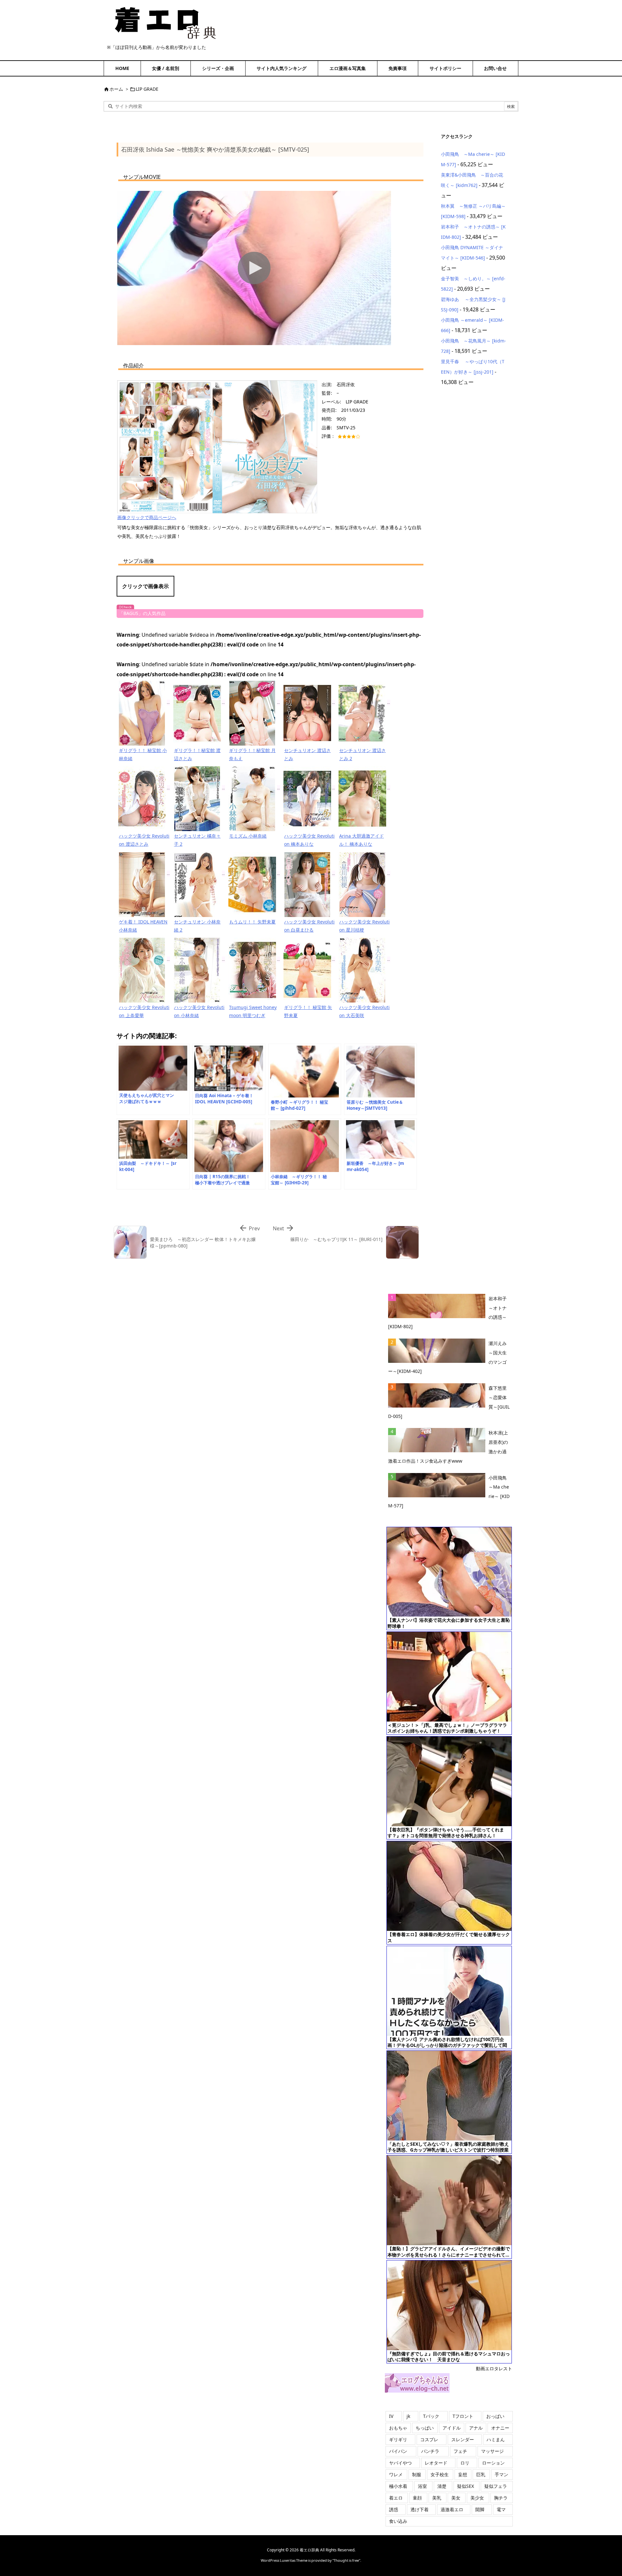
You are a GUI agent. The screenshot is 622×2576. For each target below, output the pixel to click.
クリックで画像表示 (145, 586)
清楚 (442, 2486)
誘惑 (394, 2509)
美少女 (477, 2498)
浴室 (422, 2486)
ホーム (116, 89)
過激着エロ (452, 2509)
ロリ (465, 2463)
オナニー (500, 2428)
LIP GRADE (147, 89)
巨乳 (481, 2474)
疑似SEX (466, 2486)
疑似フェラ (496, 2486)
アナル (476, 2428)
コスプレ (429, 2439)
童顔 (417, 2498)
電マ (501, 2509)
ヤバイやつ (400, 2463)
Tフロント (463, 2416)
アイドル (452, 2428)
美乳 (437, 2498)
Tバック (431, 2416)
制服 (417, 2474)
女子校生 (440, 2474)
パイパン (398, 2451)
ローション (493, 2463)
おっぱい (495, 2416)
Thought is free (346, 2560)
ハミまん (496, 2439)
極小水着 (398, 2486)
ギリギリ (398, 2439)
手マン (501, 2474)
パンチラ (430, 2451)
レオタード (436, 2463)
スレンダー (463, 2439)
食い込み (398, 2521)
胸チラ (501, 2498)
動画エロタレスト (494, 2368)
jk (408, 2416)
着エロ (396, 2498)
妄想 (463, 2474)
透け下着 (420, 2509)
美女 (456, 2498)
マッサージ (492, 2451)
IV (391, 2416)
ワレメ (396, 2474)
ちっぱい (425, 2428)
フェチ (460, 2451)
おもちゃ (398, 2428)
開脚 (480, 2509)
